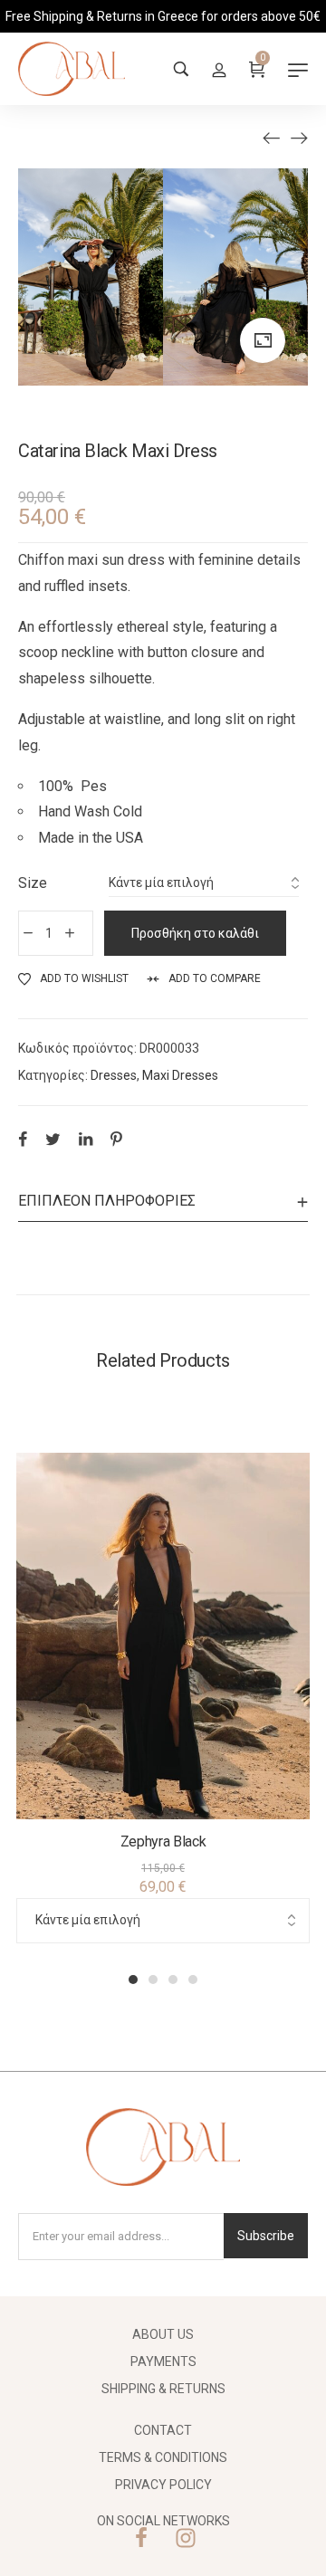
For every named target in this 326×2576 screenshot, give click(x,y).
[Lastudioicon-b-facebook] (141, 2538)
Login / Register (219, 69)
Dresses (114, 1075)
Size (33, 883)
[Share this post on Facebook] (23, 1139)
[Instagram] (186, 2538)
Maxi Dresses (180, 1075)
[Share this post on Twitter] (53, 1139)
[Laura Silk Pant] (272, 138)
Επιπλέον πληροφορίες (107, 1201)
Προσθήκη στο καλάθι (195, 933)
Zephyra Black (163, 1841)
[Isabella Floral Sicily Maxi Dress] (299, 138)
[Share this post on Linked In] (86, 1139)
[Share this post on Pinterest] (116, 1139)
